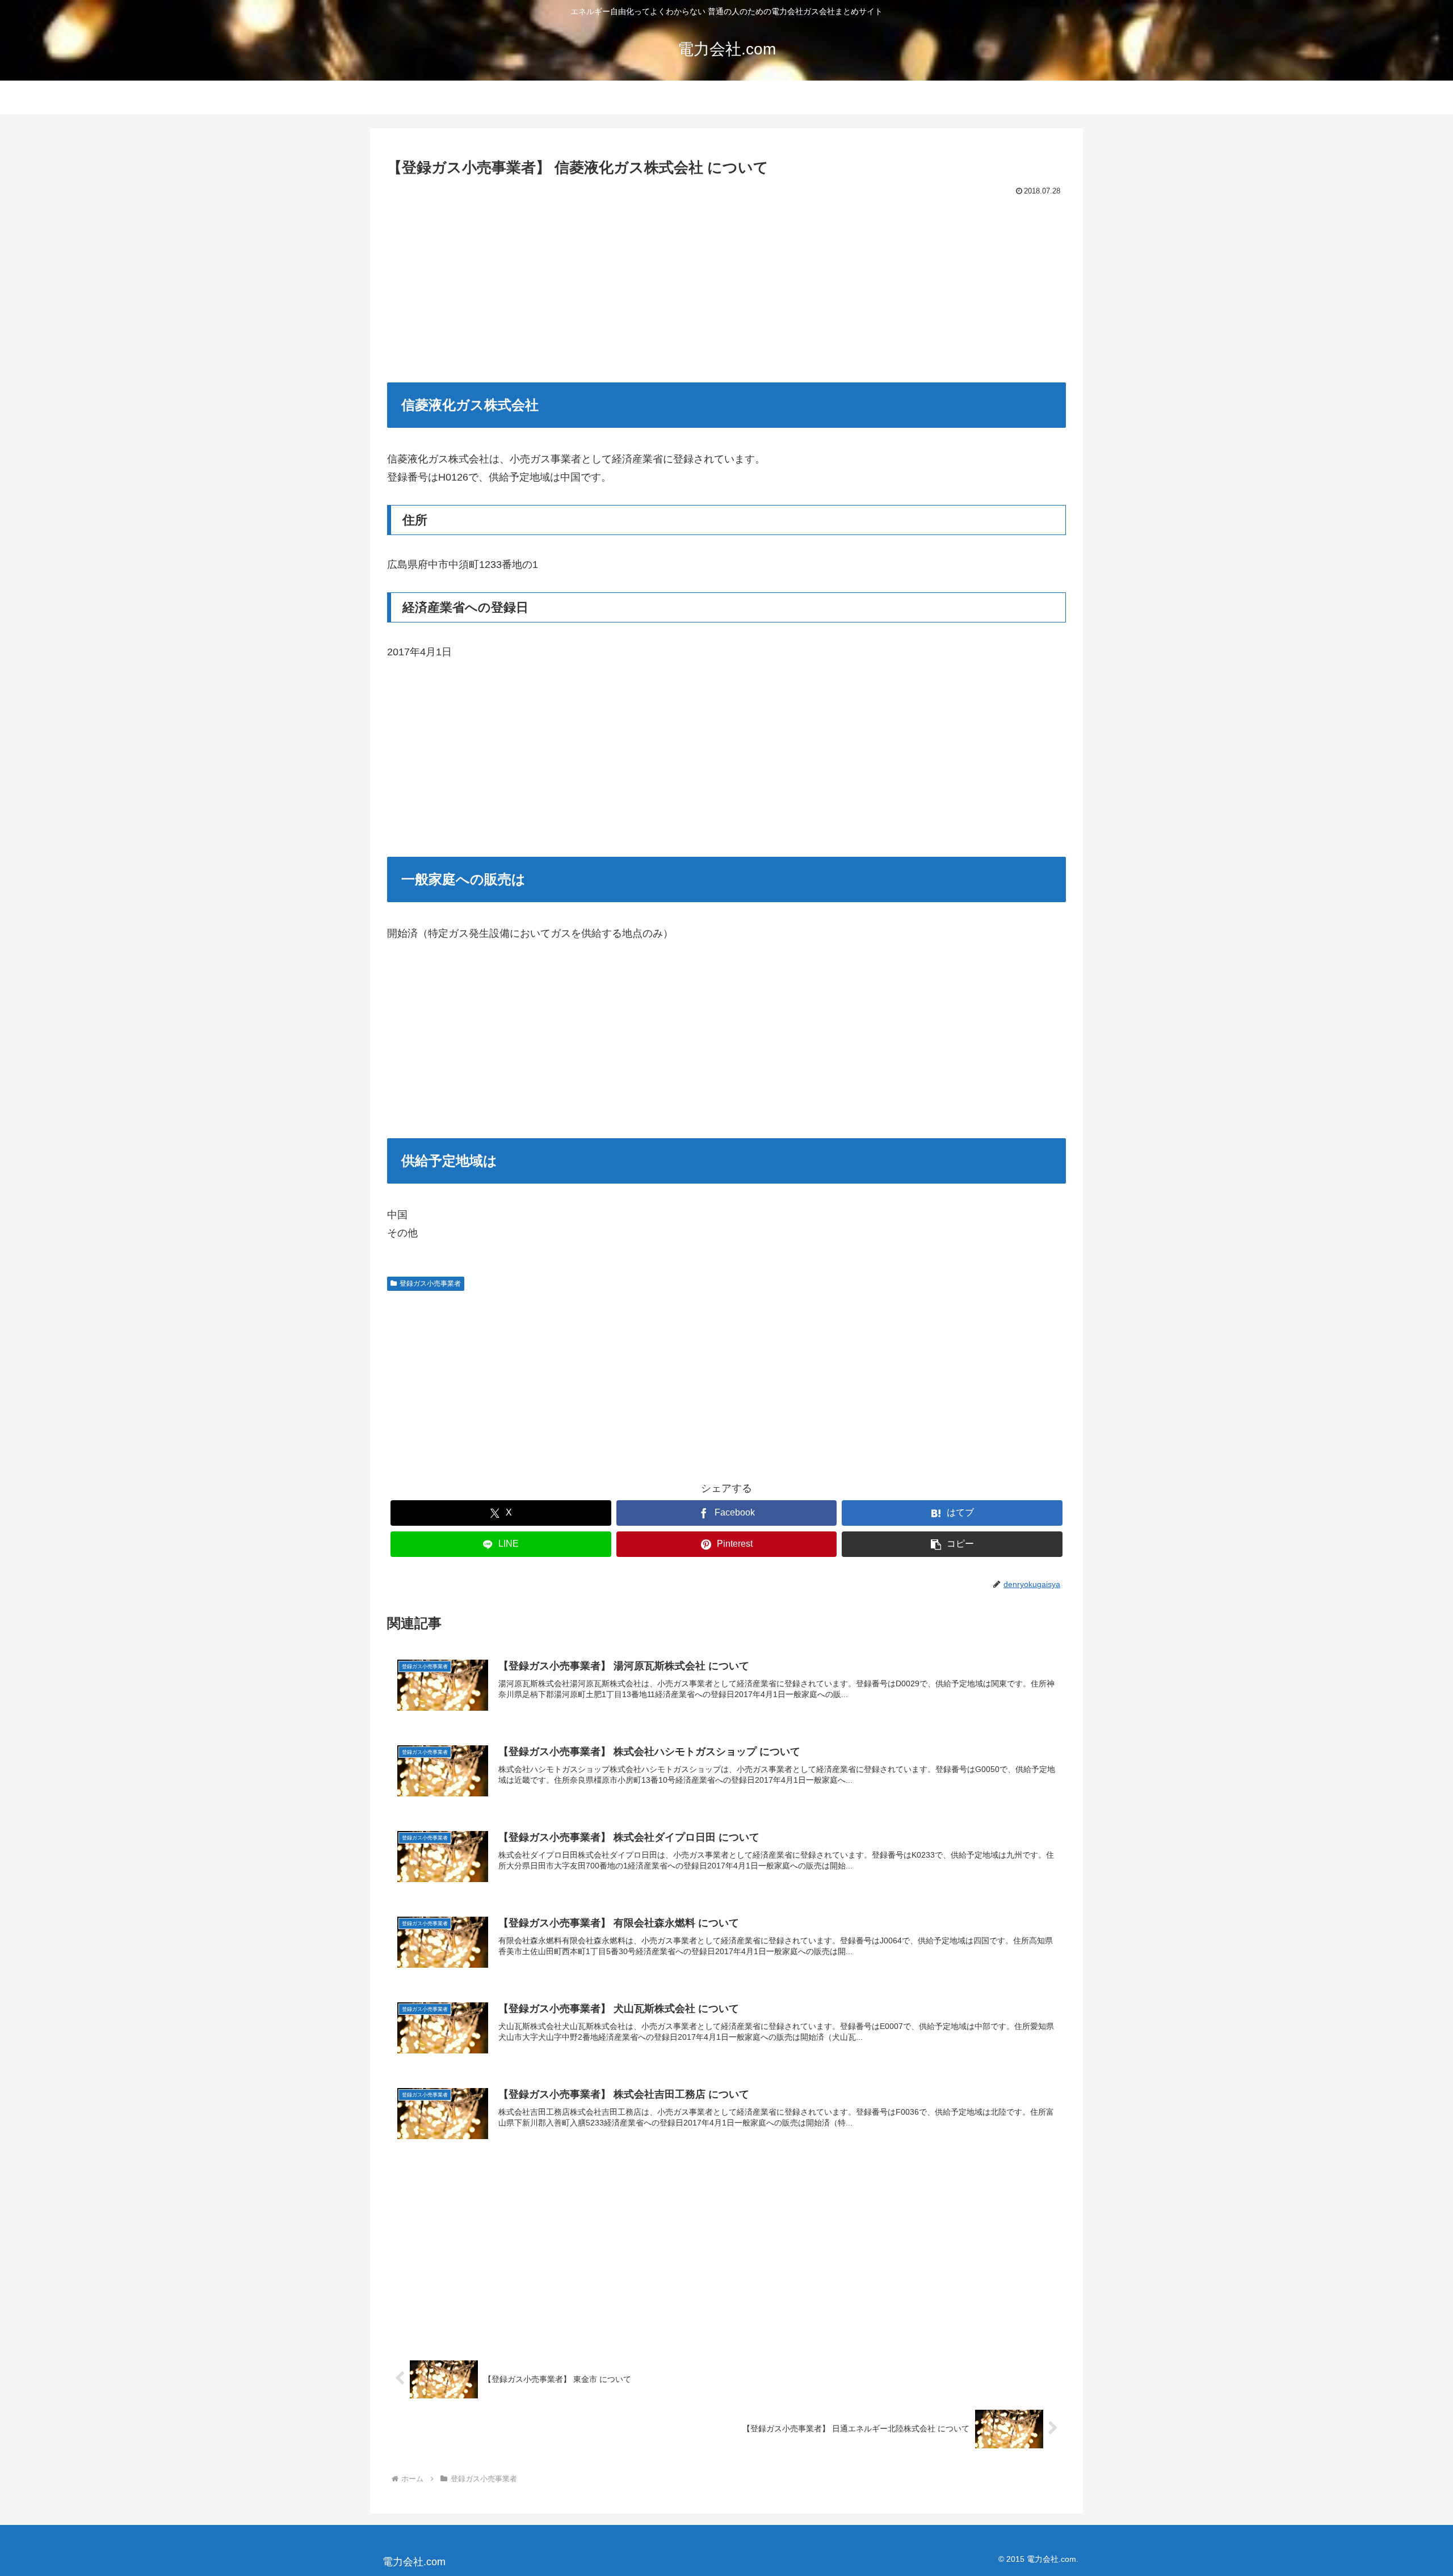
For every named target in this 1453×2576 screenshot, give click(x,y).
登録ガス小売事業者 (430, 1283)
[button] (952, 1544)
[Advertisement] (726, 284)
